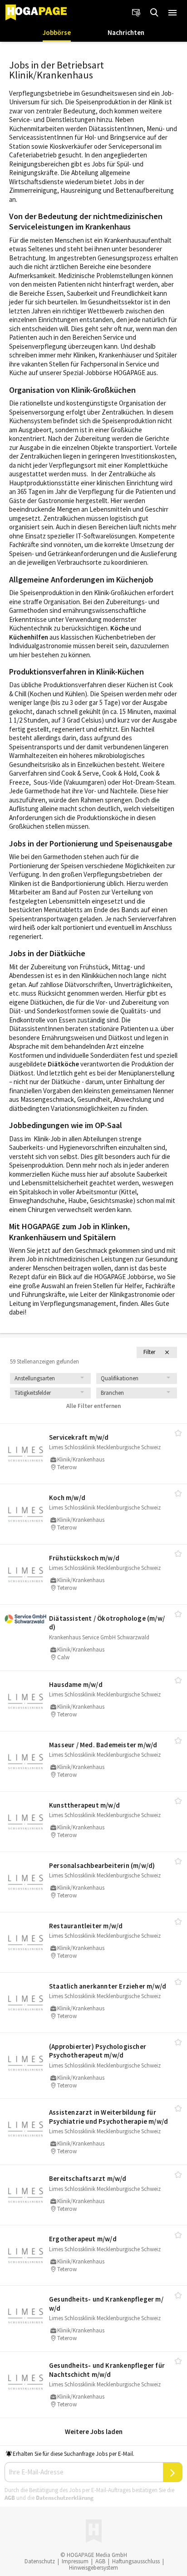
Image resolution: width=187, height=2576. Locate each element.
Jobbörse (57, 32)
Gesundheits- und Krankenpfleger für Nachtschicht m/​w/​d (107, 2370)
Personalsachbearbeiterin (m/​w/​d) (102, 1865)
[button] (172, 13)
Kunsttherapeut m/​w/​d (84, 1805)
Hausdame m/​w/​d (76, 1684)
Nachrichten (126, 32)
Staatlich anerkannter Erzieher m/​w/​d (108, 1986)
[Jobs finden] (154, 13)
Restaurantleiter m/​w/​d (86, 1926)
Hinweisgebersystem (93, 2568)
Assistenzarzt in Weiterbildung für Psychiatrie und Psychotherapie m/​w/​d (108, 2117)
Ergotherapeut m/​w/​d (83, 2239)
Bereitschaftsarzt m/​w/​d (88, 2178)
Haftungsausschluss (136, 2561)
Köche (120, 628)
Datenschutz (40, 2561)
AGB (10, 2498)
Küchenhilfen (29, 637)
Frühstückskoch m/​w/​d (84, 1558)
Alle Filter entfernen (93, 1406)
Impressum (75, 2561)
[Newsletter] (136, 13)
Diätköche (63, 1064)
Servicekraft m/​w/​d (79, 1437)
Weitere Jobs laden (94, 2432)
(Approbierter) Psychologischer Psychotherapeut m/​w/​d (98, 2051)
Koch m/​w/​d (67, 1498)
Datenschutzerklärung (65, 2498)
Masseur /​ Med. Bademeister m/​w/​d (103, 1745)
